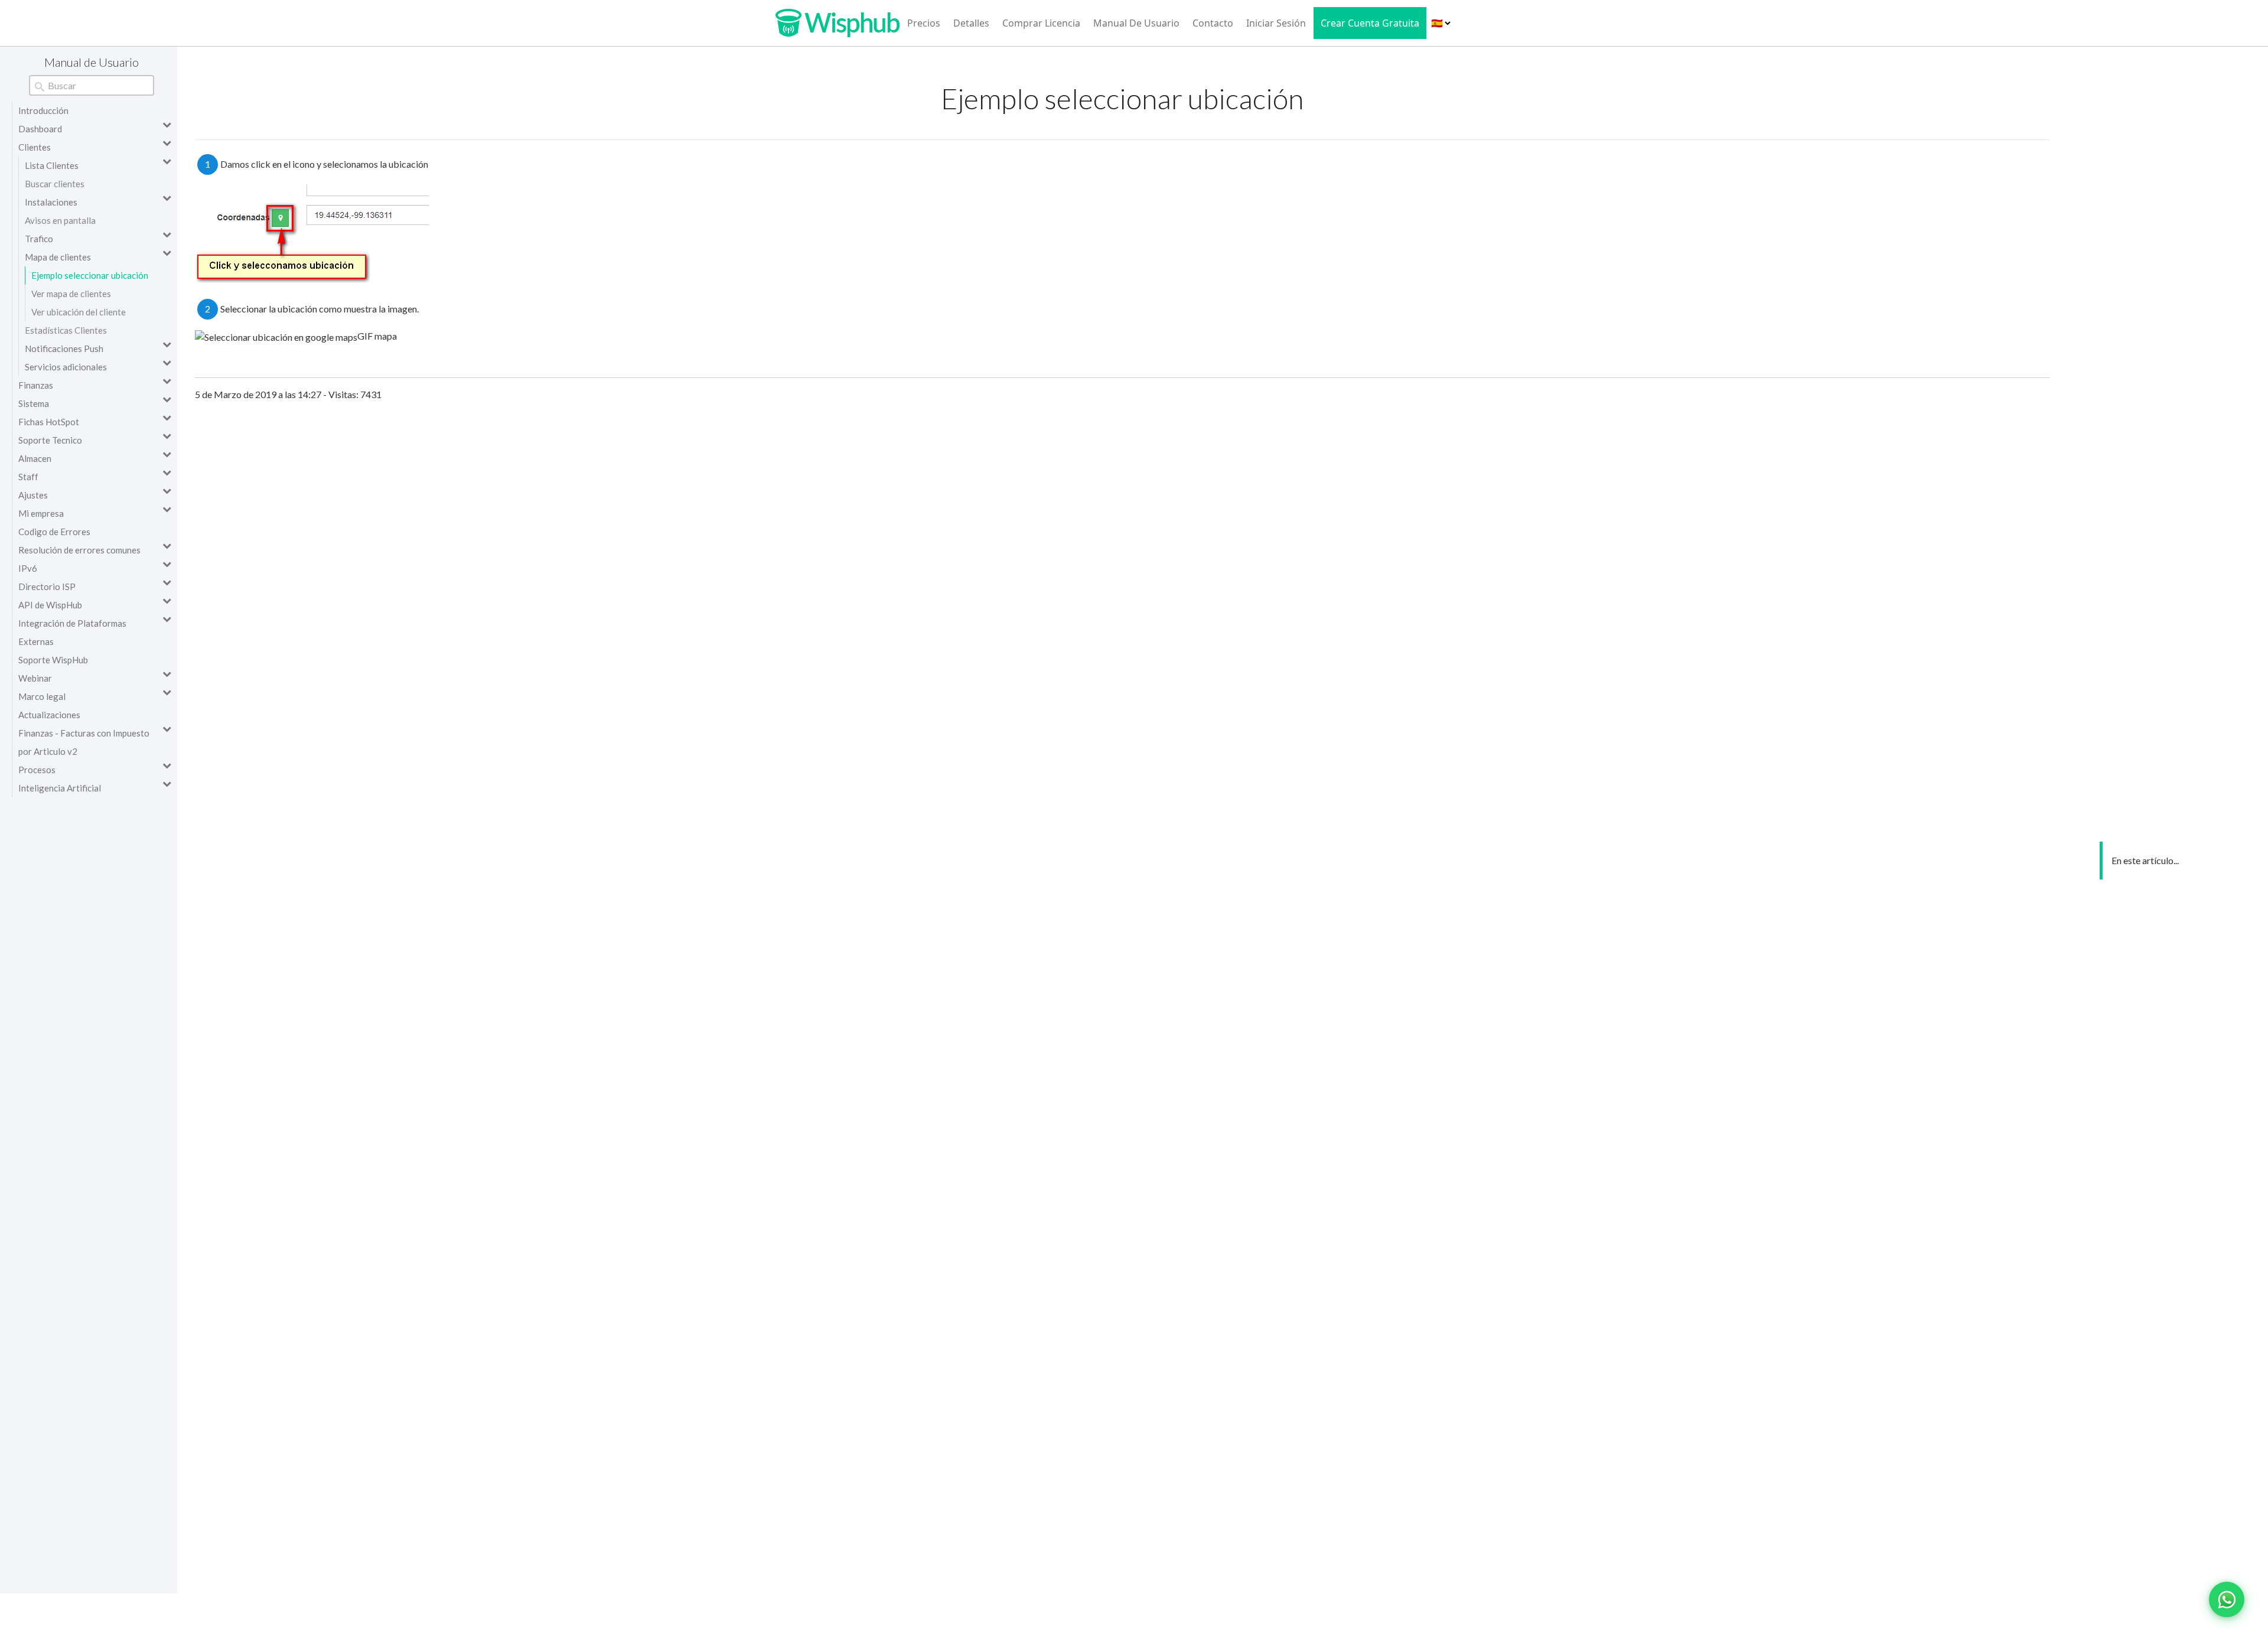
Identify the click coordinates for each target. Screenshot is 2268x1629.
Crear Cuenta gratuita (1370, 23)
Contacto (1213, 23)
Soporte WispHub (53, 660)
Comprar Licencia (1041, 23)
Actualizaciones (49, 715)
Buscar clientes (55, 184)
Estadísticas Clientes (66, 330)
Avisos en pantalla (60, 220)
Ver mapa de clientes (71, 294)
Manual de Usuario (1136, 23)
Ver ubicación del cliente (79, 312)
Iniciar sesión (1276, 23)
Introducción (43, 110)
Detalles (971, 23)
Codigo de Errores (54, 532)
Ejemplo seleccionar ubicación (90, 275)
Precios (924, 23)
